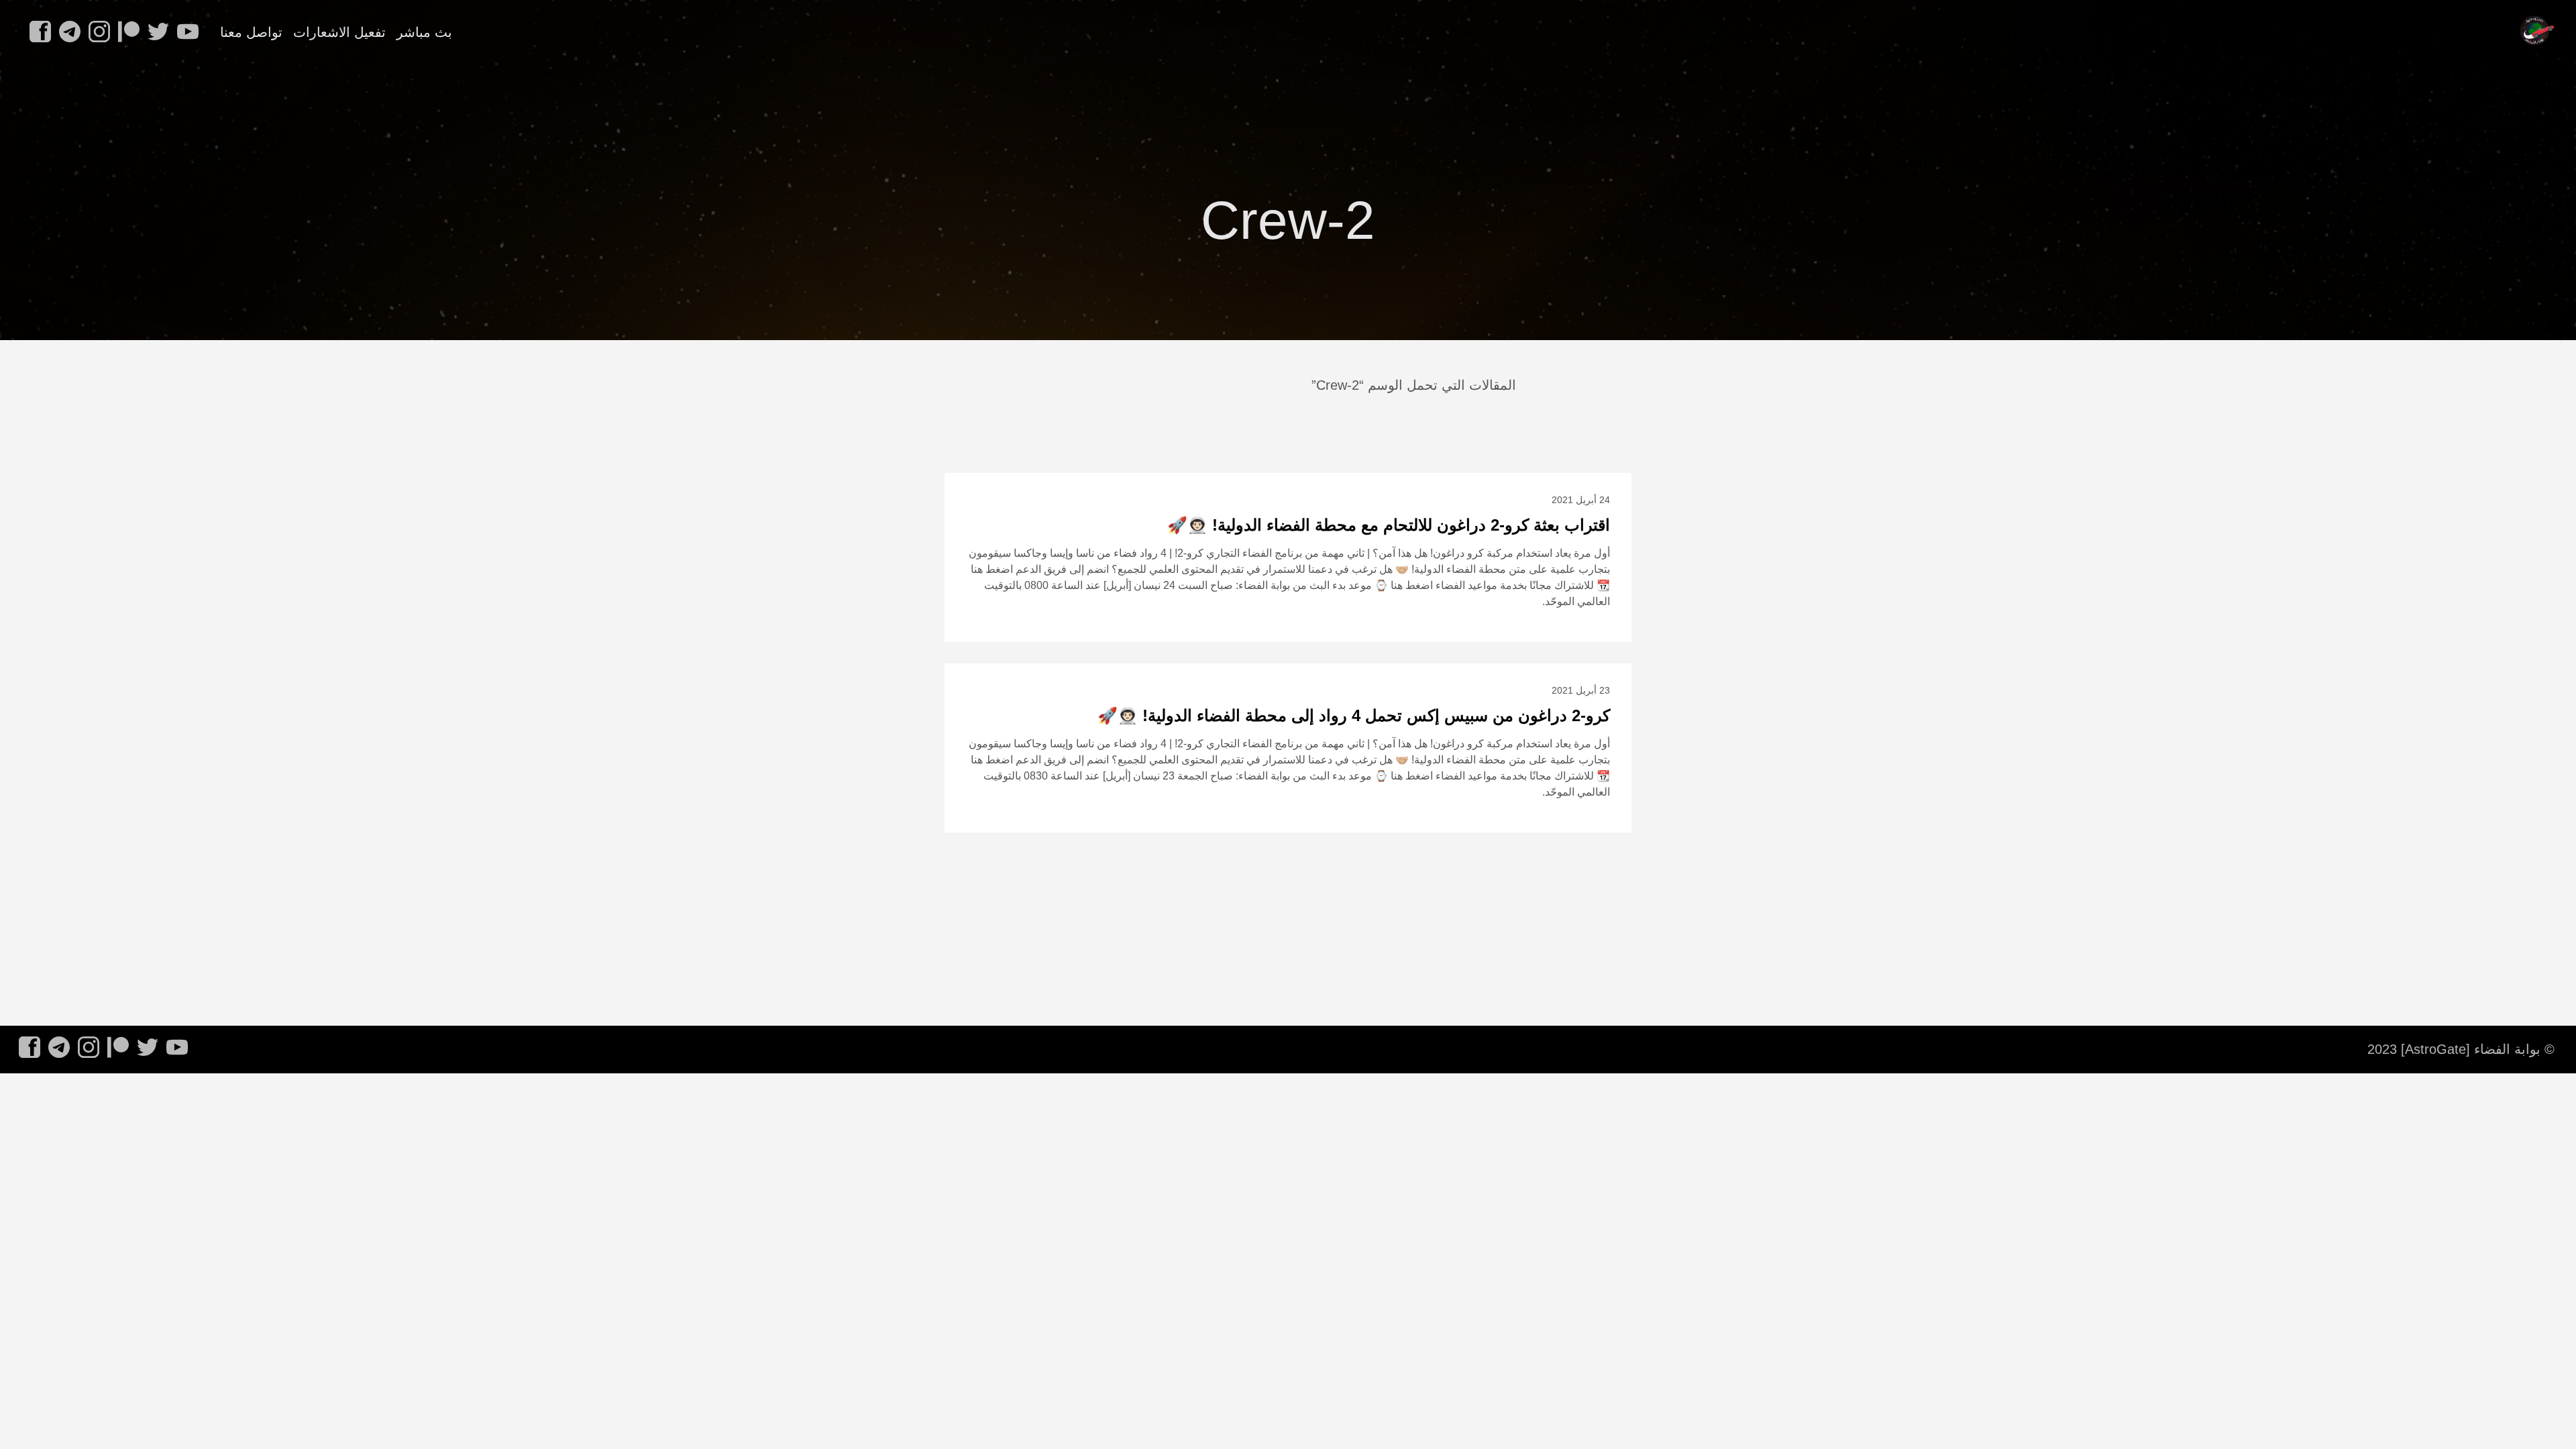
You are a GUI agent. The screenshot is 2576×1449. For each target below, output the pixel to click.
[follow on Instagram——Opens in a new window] (97, 33)
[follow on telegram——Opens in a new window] (67, 33)
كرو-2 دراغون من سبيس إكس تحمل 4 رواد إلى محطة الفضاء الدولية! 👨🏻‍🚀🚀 (1354, 715)
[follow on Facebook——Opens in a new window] (38, 33)
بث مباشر (424, 32)
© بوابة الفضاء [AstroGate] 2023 (2461, 1049)
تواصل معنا (251, 32)
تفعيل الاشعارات (339, 32)
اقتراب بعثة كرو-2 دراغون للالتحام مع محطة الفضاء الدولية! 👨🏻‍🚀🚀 (1389, 525)
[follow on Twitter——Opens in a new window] (156, 33)
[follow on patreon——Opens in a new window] (126, 33)
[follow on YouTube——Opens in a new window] (185, 33)
